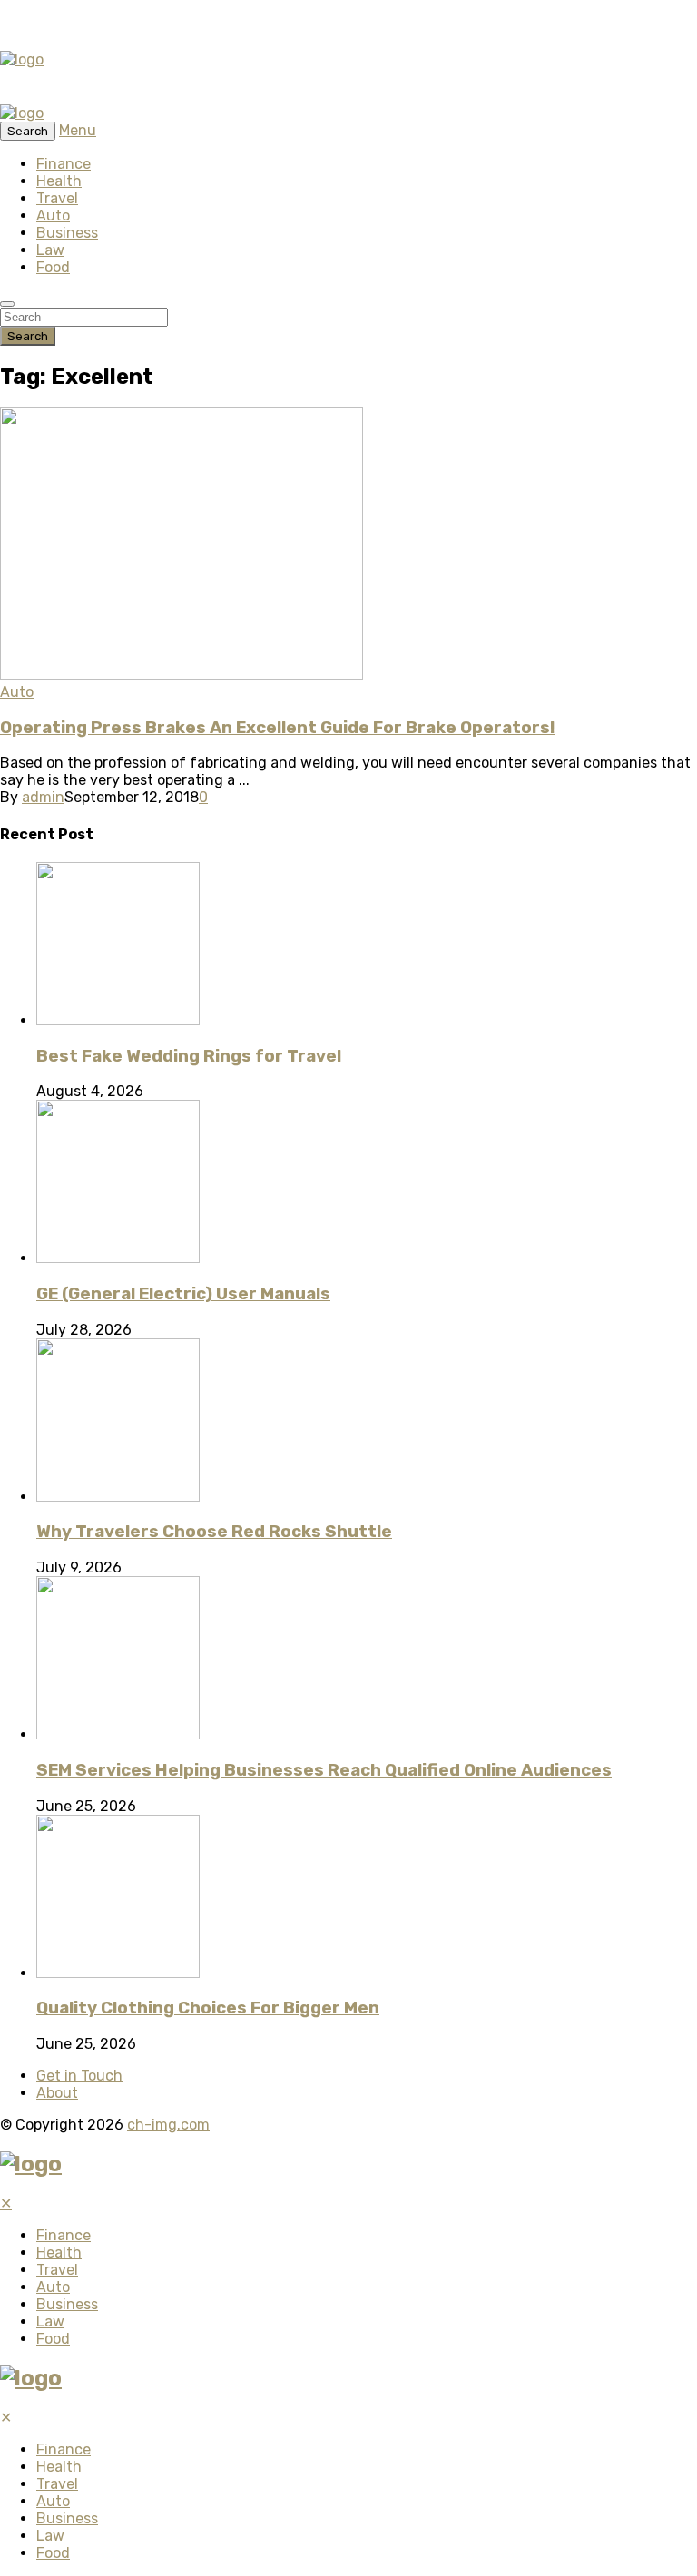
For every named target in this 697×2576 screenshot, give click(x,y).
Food (53, 267)
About (57, 2093)
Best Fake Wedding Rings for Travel (189, 1056)
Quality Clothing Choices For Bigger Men (208, 2008)
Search (28, 336)
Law (50, 250)
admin (43, 797)
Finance (64, 164)
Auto (53, 215)
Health (59, 181)
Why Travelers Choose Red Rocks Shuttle (214, 1532)
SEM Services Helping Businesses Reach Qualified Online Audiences (324, 1770)
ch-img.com (168, 2125)
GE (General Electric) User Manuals (183, 1294)
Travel (57, 198)
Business (67, 233)
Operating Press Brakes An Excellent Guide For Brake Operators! (277, 728)
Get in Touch (79, 2076)
